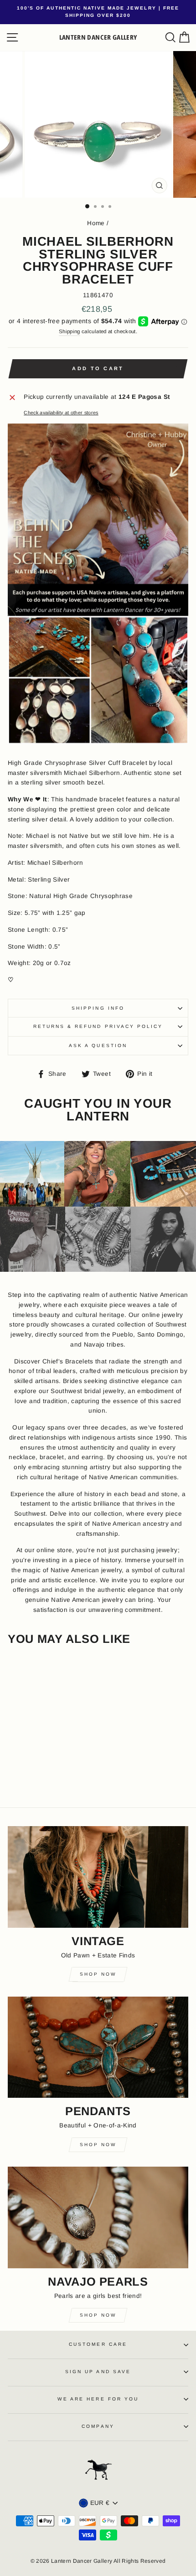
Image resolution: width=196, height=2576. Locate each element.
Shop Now (98, 1974)
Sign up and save (98, 2372)
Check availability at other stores (61, 413)
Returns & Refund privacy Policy (98, 1026)
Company (98, 2426)
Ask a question (98, 1045)
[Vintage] (98, 1877)
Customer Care (98, 2344)
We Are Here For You (98, 2399)
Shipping (70, 331)
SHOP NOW (98, 2315)
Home (96, 223)
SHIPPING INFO (98, 1008)
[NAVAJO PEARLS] (98, 2217)
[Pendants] (98, 2047)
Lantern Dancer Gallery (98, 37)
